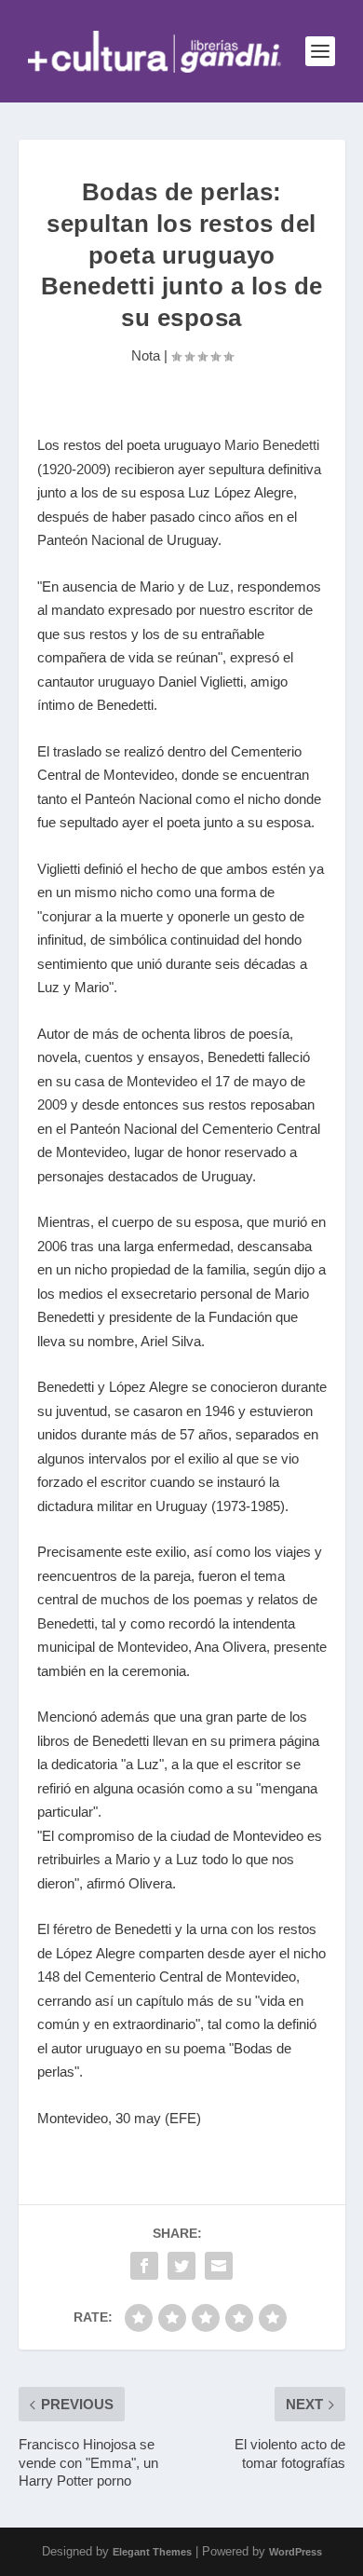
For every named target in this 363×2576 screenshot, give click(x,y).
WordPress (296, 2552)
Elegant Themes (152, 2552)
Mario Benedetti (272, 445)
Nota (146, 355)
